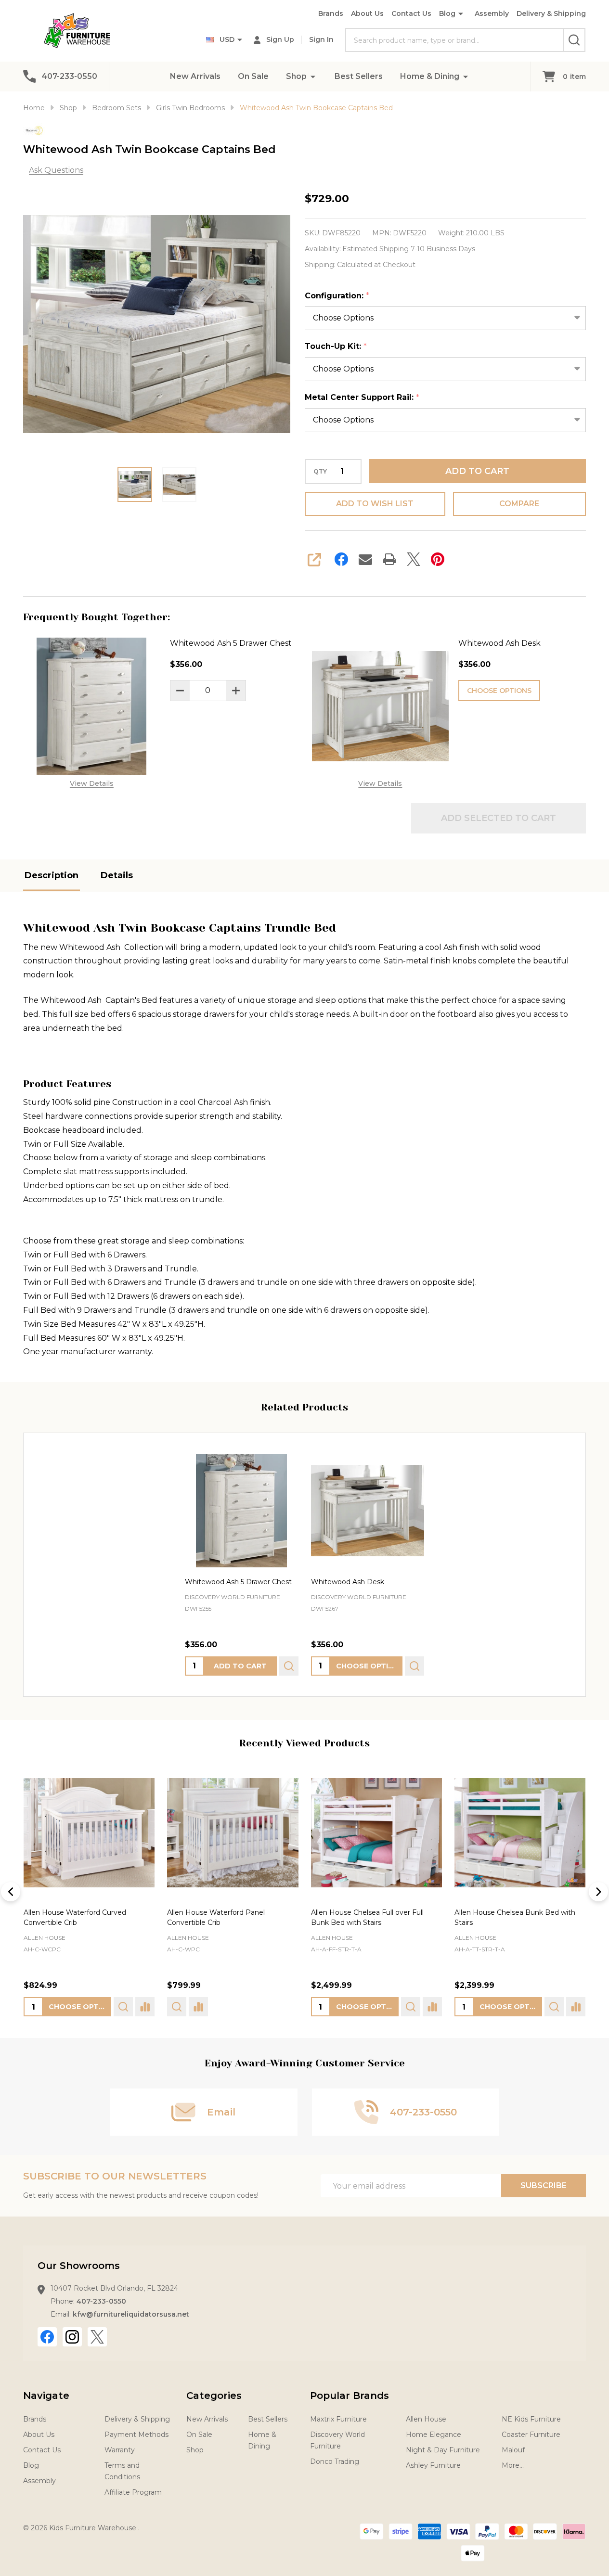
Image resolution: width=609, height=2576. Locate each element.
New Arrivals (195, 76)
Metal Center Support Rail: (362, 397)
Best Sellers (359, 76)
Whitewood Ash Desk (499, 643)
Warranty (120, 2450)
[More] (313, 76)
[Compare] (145, 2007)
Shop (296, 76)
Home (34, 108)
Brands (331, 13)
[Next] (598, 1892)
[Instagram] (72, 2337)
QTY (320, 472)
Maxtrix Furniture (338, 2419)
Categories (214, 2396)
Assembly (492, 13)
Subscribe (544, 2185)
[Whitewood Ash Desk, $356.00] (368, 1511)
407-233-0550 (101, 2301)
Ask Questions (56, 170)
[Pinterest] (438, 559)
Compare (519, 504)
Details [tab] (117, 875)
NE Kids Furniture (531, 2419)
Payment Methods (136, 2435)
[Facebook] (341, 559)
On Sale (253, 76)
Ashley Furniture (433, 2465)
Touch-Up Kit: (336, 346)
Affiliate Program (133, 2492)
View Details (92, 783)
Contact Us (411, 13)
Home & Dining (430, 76)
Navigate (46, 2396)
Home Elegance (434, 2435)
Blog (447, 13)
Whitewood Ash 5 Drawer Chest (231, 643)
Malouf (513, 2450)
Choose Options (499, 691)
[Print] (389, 559)
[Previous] (11, 1892)
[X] (414, 559)
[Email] (365, 559)
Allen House (45, 1938)
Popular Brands (350, 2396)
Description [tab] (52, 875)
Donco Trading (335, 2461)
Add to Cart (477, 471)
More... (513, 2465)
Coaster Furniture (531, 2435)
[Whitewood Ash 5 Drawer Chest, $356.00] (242, 1511)
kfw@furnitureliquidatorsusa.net (131, 2314)
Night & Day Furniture (443, 2450)
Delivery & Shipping (551, 13)
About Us (367, 13)
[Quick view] (289, 1666)
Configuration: (337, 296)
